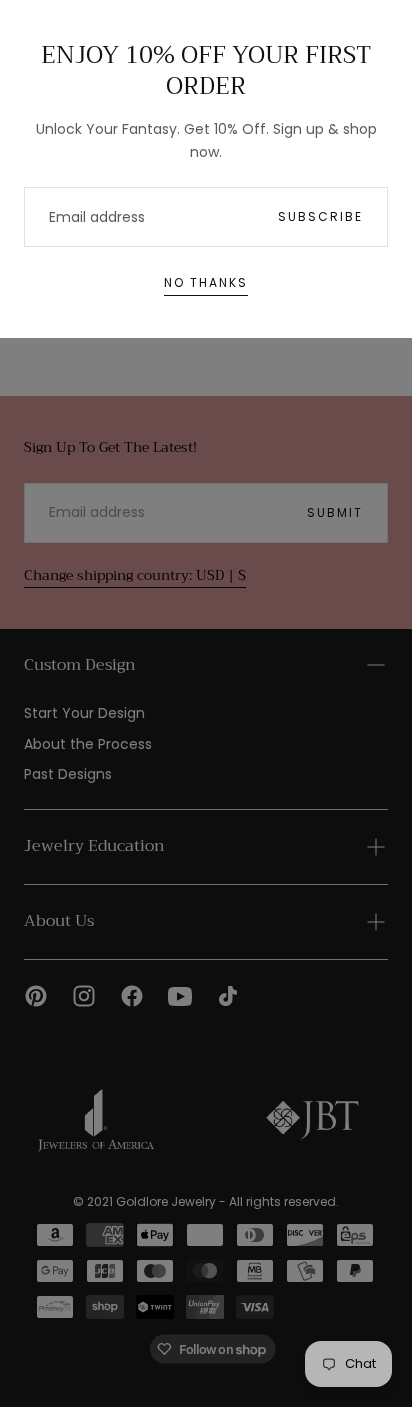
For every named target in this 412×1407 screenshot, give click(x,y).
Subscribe (320, 216)
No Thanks (206, 282)
